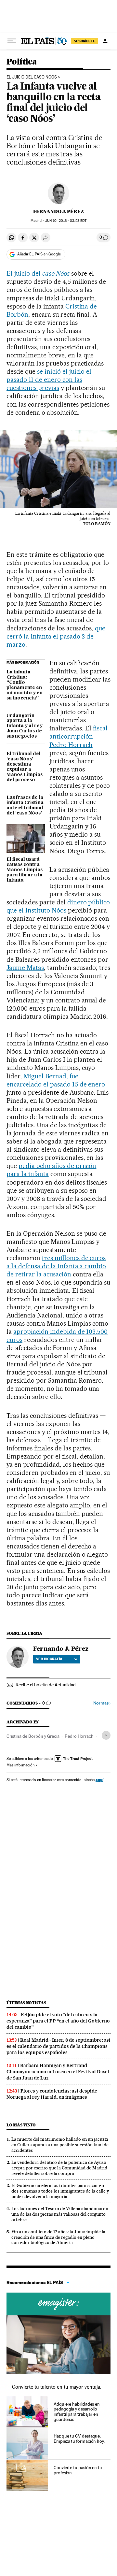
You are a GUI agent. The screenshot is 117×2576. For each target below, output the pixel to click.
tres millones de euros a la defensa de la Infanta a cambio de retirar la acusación (56, 1266)
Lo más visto (21, 2125)
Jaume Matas (25, 968)
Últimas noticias (26, 2003)
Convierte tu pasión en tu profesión (78, 2470)
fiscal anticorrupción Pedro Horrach (78, 736)
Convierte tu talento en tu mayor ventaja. (57, 2387)
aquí (99, 1780)
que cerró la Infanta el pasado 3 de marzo (56, 636)
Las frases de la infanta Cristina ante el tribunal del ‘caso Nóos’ (25, 805)
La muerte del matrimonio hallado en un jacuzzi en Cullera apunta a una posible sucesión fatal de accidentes (60, 2145)
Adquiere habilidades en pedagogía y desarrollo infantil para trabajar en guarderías (77, 2412)
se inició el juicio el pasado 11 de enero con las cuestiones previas (49, 380)
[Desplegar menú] (12, 41)
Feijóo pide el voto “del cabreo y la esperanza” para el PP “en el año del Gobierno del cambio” (58, 2021)
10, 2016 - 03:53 (66, 221)
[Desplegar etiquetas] (106, 1735)
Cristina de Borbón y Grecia (33, 1736)
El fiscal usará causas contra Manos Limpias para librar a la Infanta (25, 870)
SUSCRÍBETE (84, 41)
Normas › (102, 1703)
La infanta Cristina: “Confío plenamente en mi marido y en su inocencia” (25, 685)
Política (22, 62)
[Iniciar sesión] (105, 41)
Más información (20, 1765)
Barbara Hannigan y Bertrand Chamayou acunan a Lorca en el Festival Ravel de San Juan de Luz (58, 2072)
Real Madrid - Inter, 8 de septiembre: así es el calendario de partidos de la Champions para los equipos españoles (58, 2046)
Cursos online (58, 2304)
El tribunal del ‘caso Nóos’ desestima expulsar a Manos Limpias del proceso (25, 767)
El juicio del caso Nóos (32, 77)
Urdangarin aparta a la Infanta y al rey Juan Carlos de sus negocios (25, 726)
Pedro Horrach (79, 1736)
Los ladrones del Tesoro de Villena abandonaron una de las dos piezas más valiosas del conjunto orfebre (60, 2214)
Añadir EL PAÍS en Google (39, 254)
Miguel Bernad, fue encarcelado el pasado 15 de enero (56, 1080)
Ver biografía (49, 1659)
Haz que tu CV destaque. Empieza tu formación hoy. (79, 2439)
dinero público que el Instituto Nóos (58, 906)
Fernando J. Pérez (58, 211)
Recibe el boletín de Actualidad (46, 1685)
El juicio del (38, 273)
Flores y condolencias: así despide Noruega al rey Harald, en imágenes (52, 2094)
